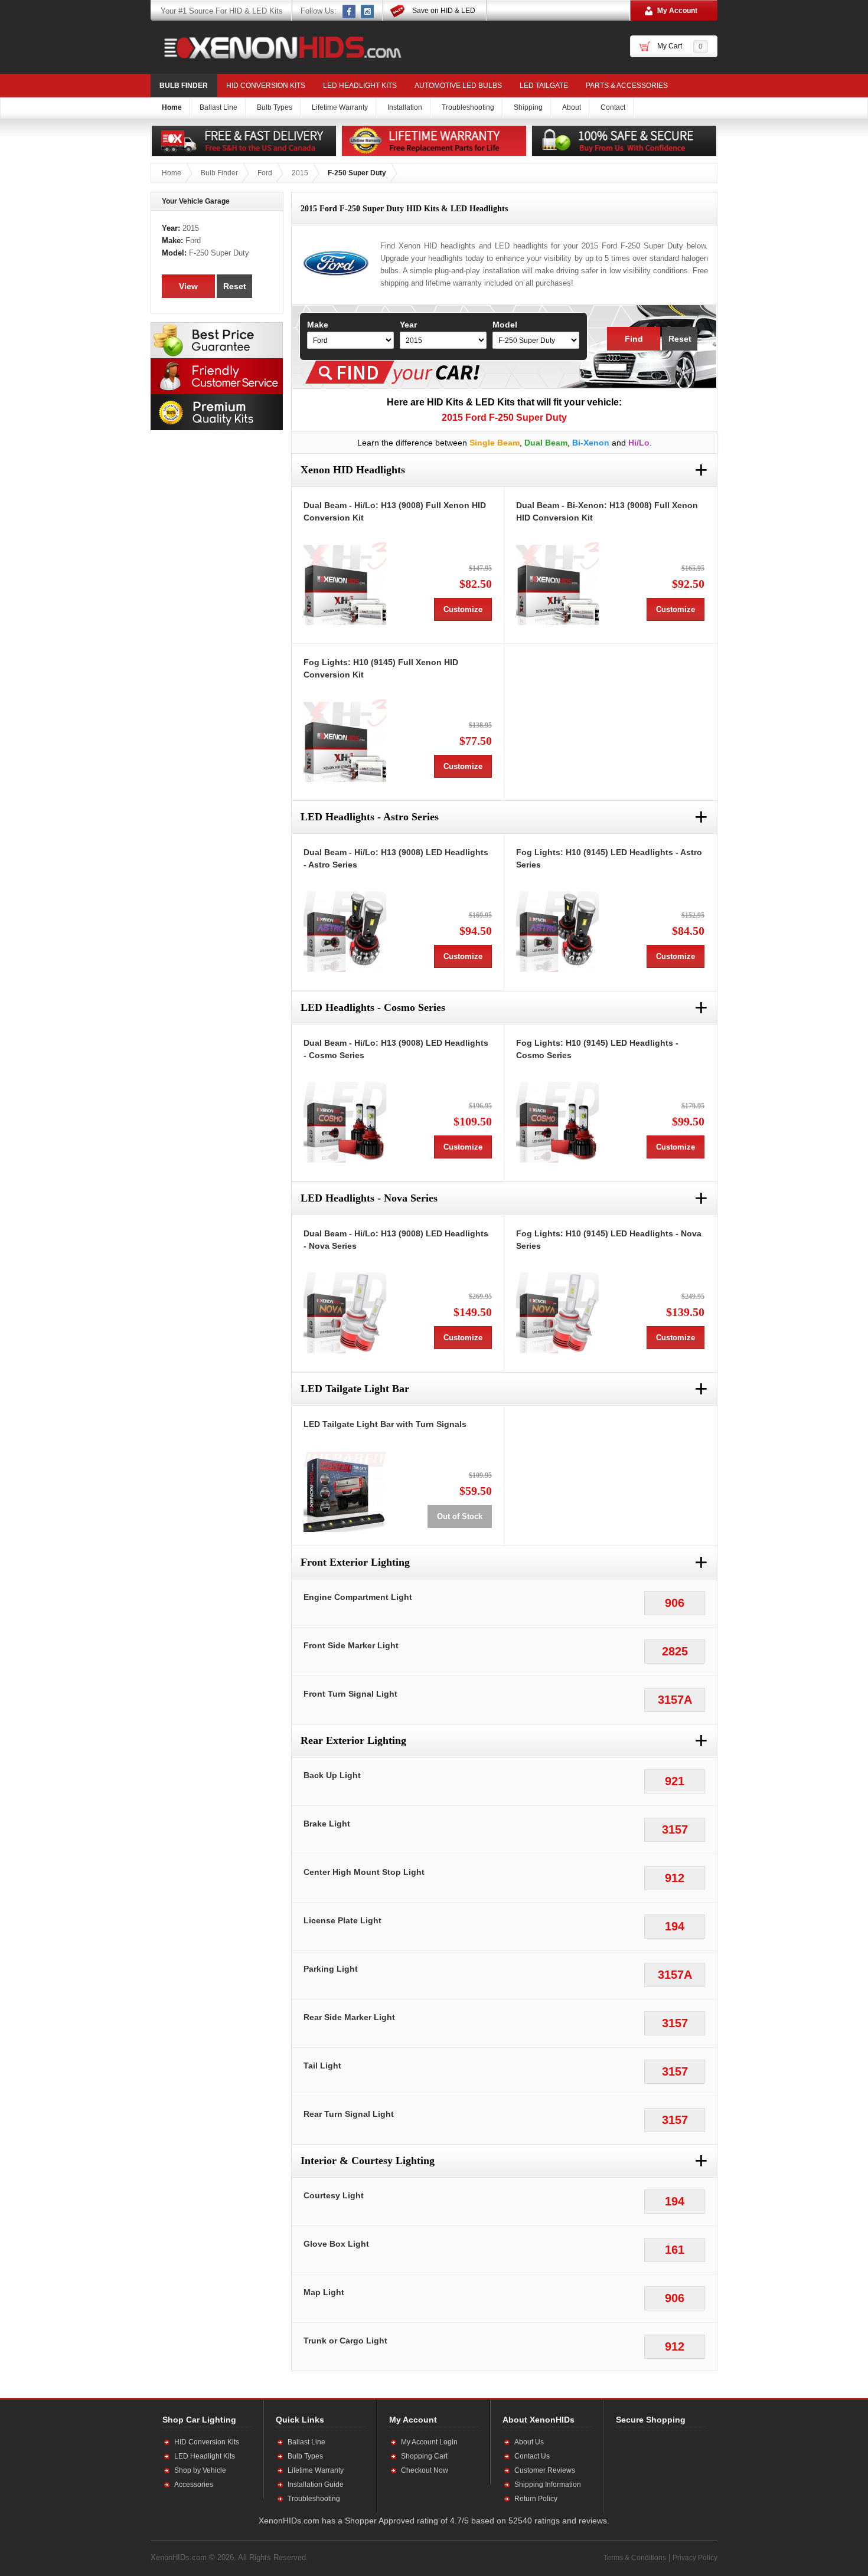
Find (634, 339)
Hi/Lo (639, 443)
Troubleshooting (314, 2499)
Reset (680, 339)
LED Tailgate (544, 86)
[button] (654, 2470)
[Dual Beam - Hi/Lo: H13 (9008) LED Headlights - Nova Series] (345, 1312)
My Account (677, 11)
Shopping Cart (424, 2456)
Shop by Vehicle (200, 2470)
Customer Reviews (545, 2470)
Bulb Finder (184, 86)
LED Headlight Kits (360, 86)
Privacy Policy (695, 2558)
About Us (529, 2442)
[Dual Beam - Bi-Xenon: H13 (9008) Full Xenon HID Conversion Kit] (557, 584)
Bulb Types (305, 2456)
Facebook (350, 11)
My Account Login (429, 2442)
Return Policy (536, 2499)
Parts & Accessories (627, 86)
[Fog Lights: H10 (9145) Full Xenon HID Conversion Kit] (345, 741)
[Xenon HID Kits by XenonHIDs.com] (277, 47)
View (188, 286)
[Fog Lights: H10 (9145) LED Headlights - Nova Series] (557, 1312)
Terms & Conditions (635, 2558)
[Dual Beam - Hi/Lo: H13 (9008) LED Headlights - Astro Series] (345, 931)
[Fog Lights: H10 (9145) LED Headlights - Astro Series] (557, 931)
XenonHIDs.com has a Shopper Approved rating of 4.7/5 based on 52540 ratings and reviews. (434, 2521)
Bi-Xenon (591, 443)
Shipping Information (548, 2485)
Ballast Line (306, 2442)
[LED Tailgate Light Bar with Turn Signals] (345, 1491)
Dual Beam (546, 443)
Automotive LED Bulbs (458, 86)
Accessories (194, 2485)
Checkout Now (425, 2470)
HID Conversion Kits (266, 86)
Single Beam (495, 443)
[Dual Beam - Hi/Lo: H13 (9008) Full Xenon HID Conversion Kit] (345, 584)
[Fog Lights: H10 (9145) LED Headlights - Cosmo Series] (557, 1121)
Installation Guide (316, 2485)
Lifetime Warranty (316, 2470)
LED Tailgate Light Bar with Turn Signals (385, 1424)
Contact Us (532, 2456)
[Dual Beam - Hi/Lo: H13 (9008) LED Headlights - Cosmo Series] (345, 1121)
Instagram (368, 11)
